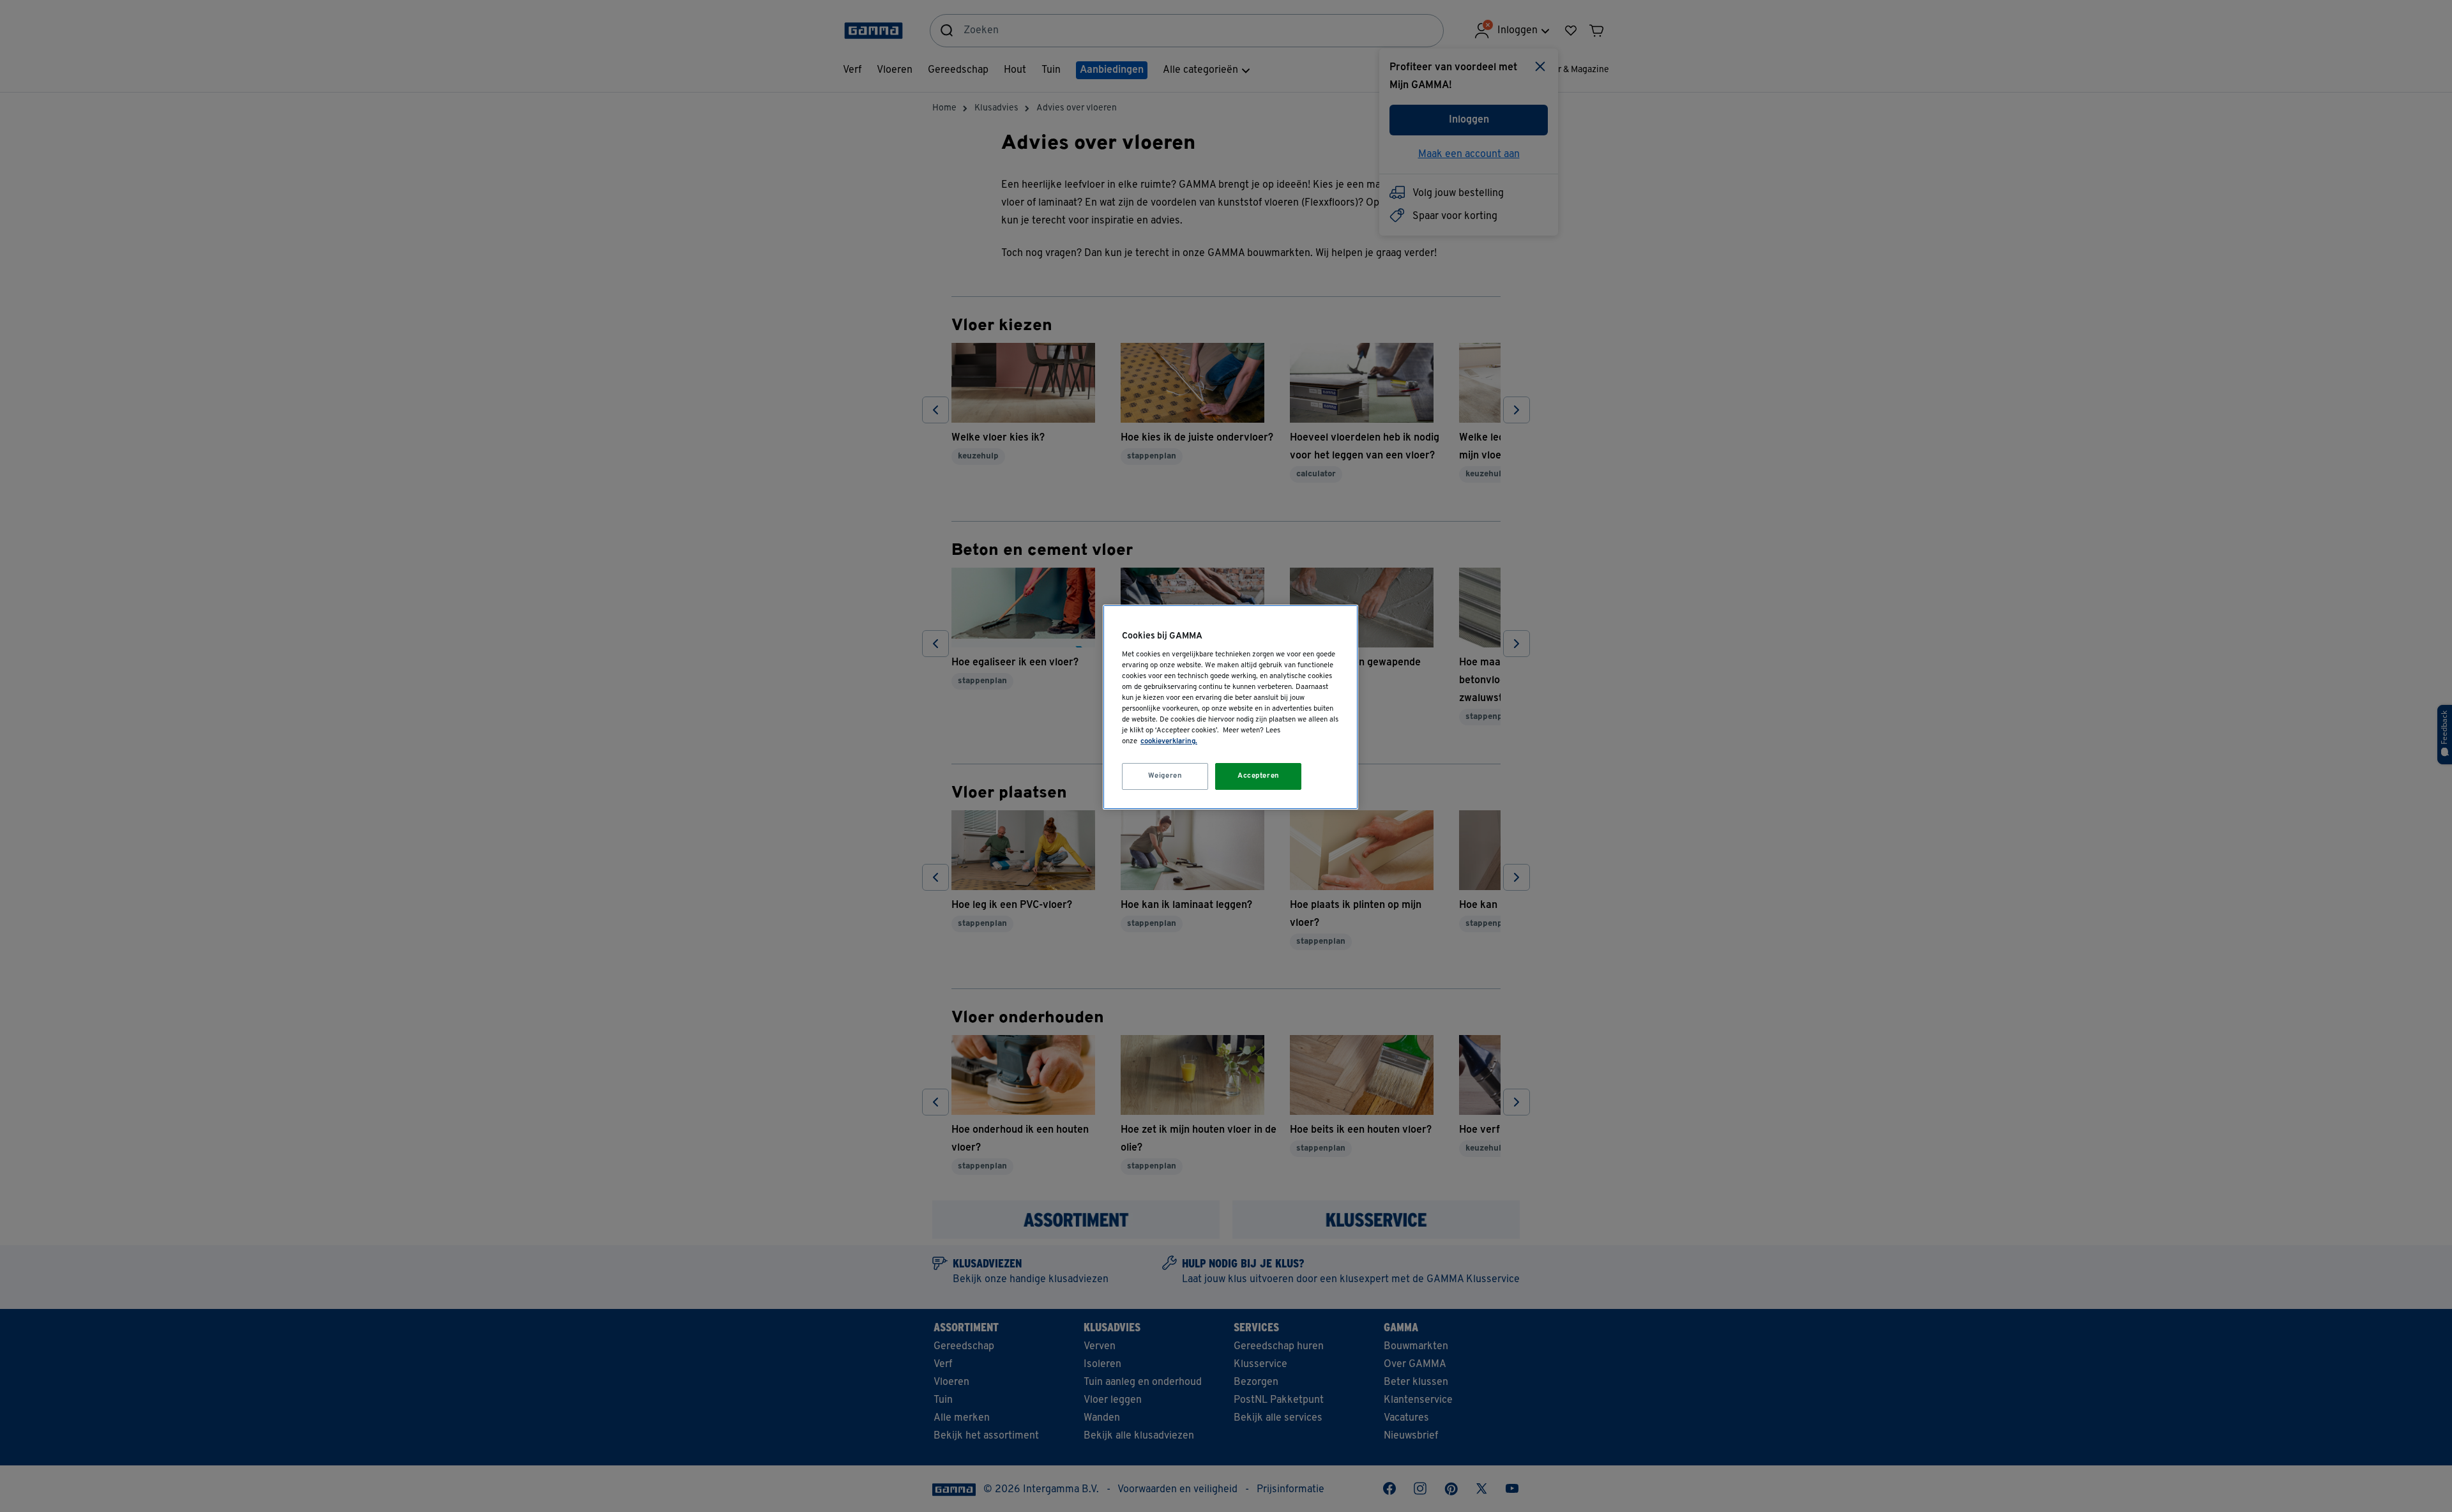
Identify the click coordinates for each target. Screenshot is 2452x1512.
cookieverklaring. (1169, 741)
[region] (1230, 707)
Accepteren (1259, 776)
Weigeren (1165, 776)
